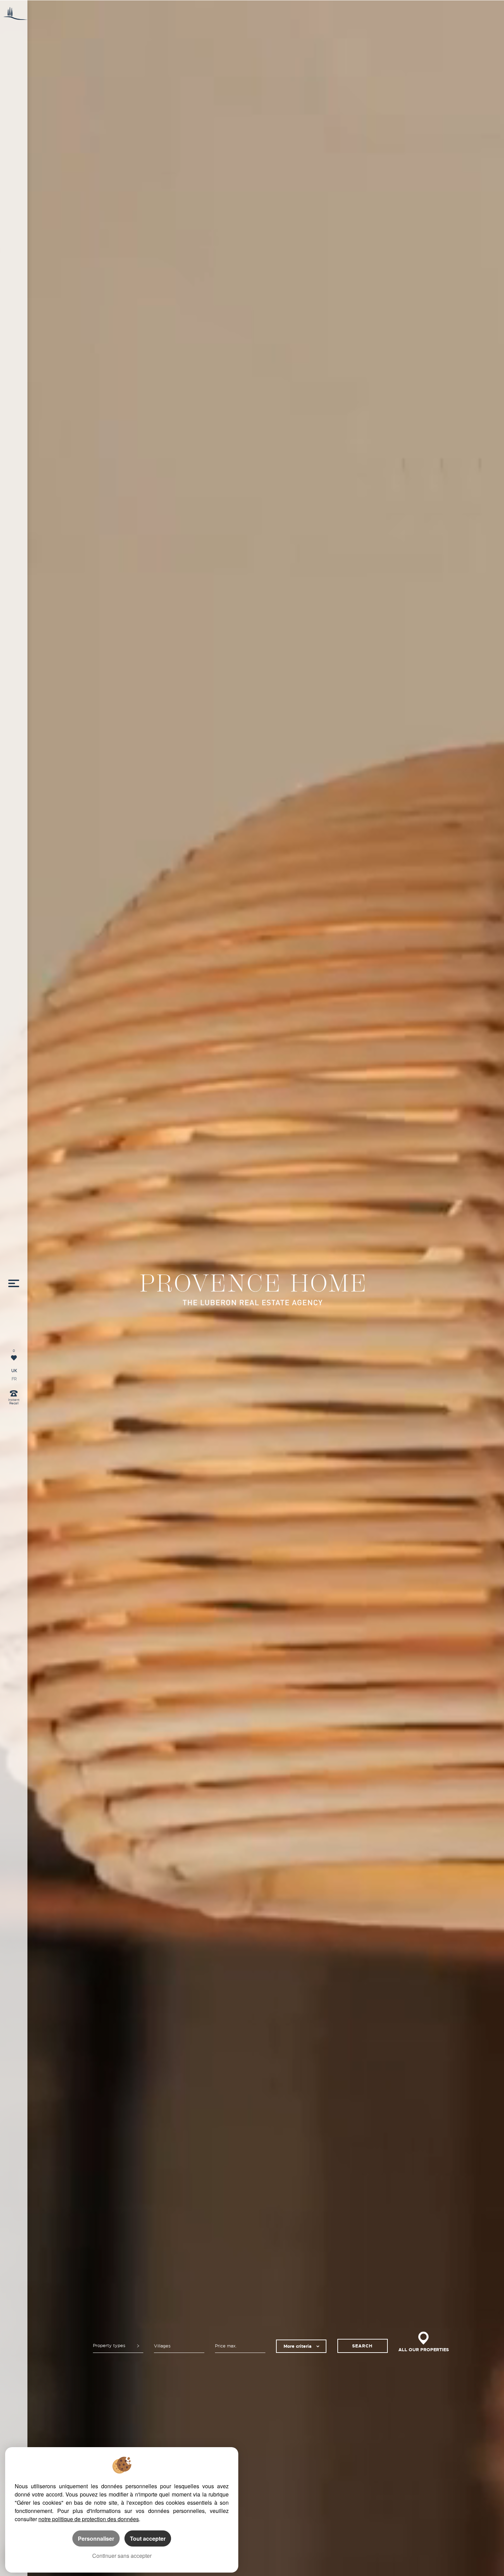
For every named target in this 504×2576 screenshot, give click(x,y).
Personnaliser (96, 2538)
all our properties (424, 2350)
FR (14, 1379)
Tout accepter (148, 2538)
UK (14, 1371)
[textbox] (179, 2346)
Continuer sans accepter (122, 2556)
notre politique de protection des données (89, 2519)
